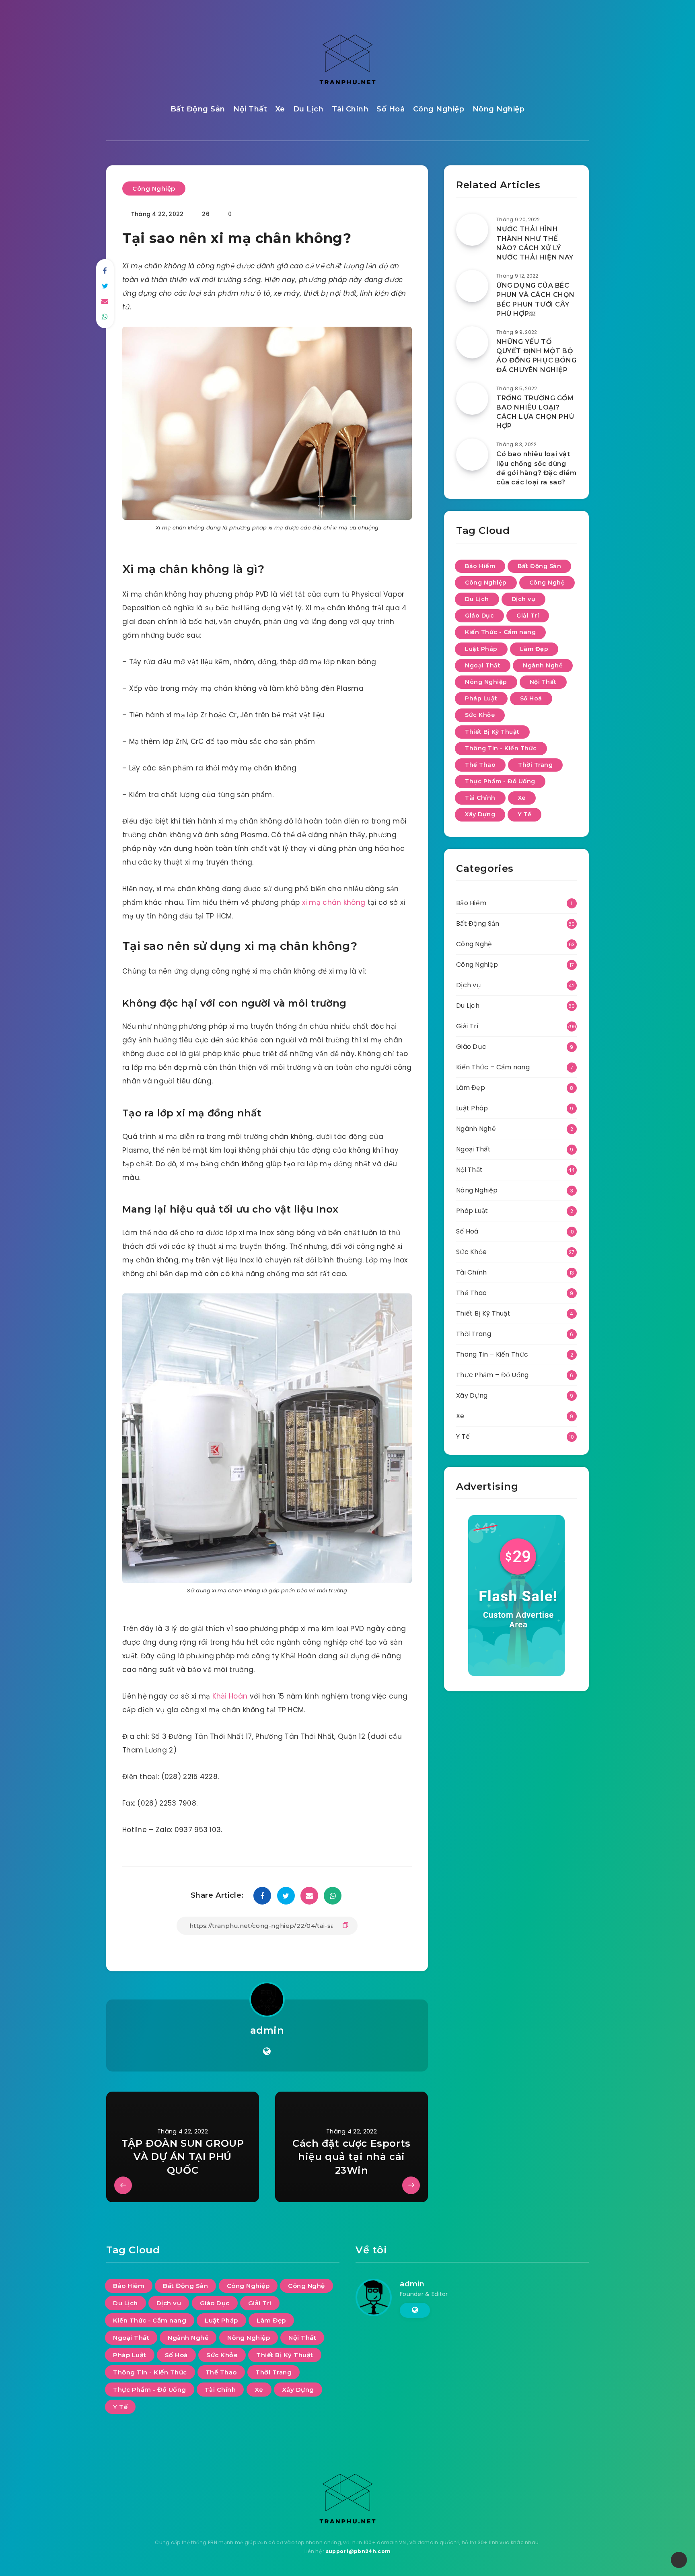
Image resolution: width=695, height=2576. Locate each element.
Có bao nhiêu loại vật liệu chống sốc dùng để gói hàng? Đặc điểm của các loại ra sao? (537, 468)
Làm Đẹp (534, 649)
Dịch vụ (524, 599)
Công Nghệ (547, 583)
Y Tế (524, 814)
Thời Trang (535, 765)
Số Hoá (391, 109)
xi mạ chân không (334, 902)
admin (267, 2030)
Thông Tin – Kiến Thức (492, 1354)
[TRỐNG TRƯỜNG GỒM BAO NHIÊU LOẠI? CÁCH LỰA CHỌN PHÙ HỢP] (472, 399)
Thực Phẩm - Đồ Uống (500, 781)
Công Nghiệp (439, 109)
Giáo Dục (479, 616)
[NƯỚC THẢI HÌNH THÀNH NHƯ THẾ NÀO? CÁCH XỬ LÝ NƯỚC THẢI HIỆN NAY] (472, 230)
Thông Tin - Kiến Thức (501, 748)
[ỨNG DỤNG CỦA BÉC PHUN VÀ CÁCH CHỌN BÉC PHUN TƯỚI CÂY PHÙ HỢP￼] (472, 286)
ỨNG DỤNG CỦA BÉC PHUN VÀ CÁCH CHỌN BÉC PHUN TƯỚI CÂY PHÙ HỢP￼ (535, 300)
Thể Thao (480, 765)
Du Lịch (308, 109)
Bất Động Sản (198, 109)
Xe (280, 109)
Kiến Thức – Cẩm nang (493, 1067)
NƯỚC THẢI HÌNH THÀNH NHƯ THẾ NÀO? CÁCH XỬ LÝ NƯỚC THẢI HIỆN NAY (535, 243)
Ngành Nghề (543, 665)
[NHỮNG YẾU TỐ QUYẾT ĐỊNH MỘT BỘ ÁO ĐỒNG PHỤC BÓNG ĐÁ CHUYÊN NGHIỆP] (472, 342)
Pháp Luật (481, 698)
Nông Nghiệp (499, 109)
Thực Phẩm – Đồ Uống (492, 1375)
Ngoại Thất (483, 665)
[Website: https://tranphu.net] (267, 2051)
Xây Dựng (480, 814)
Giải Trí (528, 616)
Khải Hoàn (230, 1696)
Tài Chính (350, 109)
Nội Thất (250, 109)
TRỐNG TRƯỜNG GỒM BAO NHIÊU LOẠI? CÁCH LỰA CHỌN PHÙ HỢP (535, 412)
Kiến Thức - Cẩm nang (500, 632)
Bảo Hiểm (480, 566)
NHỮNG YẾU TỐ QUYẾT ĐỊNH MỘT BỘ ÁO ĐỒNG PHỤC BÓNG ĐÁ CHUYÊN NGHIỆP (536, 356)
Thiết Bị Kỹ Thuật (492, 732)
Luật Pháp (481, 649)
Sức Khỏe (480, 715)
